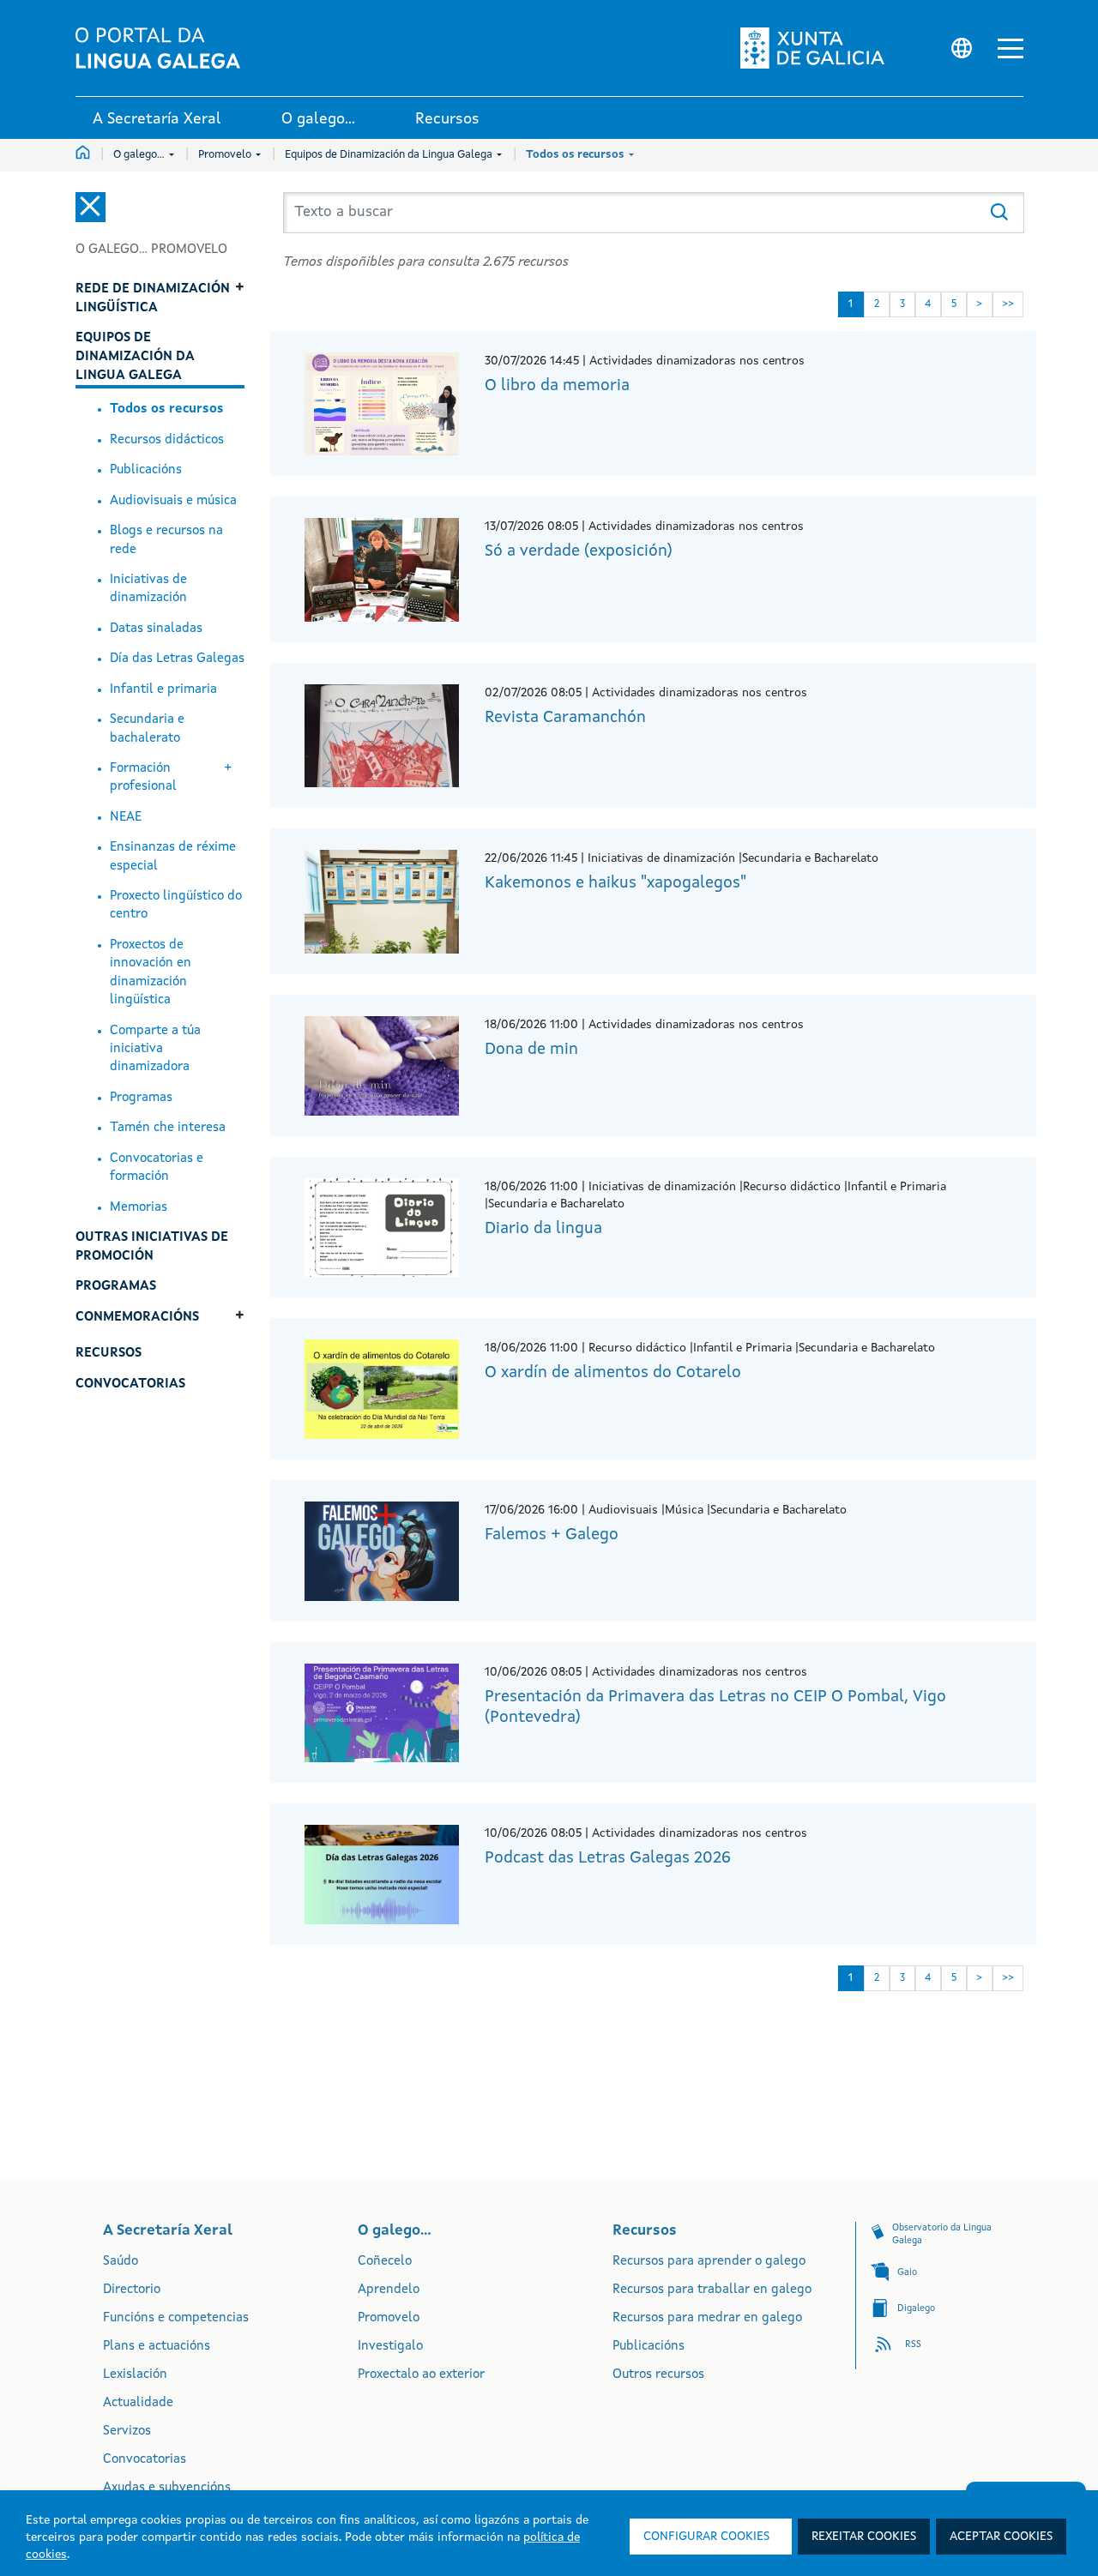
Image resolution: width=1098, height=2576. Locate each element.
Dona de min (531, 1050)
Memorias (139, 1208)
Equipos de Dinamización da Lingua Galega (390, 155)
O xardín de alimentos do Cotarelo (613, 1373)
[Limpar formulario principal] (1013, 199)
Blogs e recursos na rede (166, 540)
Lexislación (135, 2375)
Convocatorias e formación (157, 1168)
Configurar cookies (706, 2537)
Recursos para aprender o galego (709, 2262)
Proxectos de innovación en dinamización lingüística (151, 973)
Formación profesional (143, 778)
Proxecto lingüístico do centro (176, 906)
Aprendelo (389, 2290)
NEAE (126, 818)
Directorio (132, 2290)
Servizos (127, 2432)
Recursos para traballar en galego (712, 2290)
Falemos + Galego (552, 1535)
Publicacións (146, 470)
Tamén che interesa (168, 1128)
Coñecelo (385, 2262)
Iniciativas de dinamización (148, 589)
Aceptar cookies (1001, 2537)
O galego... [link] (318, 119)
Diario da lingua (543, 1229)
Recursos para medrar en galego (707, 2318)
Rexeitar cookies (864, 2537)
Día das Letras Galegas (177, 659)
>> (1008, 304)
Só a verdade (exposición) (579, 552)
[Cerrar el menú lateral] (90, 207)
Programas (141, 1098)
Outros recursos (658, 2375)
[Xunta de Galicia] (817, 48)
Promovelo (226, 155)
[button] (1011, 48)
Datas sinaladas (156, 629)
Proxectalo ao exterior (421, 2375)
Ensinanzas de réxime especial (173, 857)
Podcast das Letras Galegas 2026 (608, 1859)
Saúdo (121, 2262)
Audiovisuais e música (173, 501)
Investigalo (390, 2347)
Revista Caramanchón (565, 718)
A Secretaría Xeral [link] (157, 119)
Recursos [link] (447, 119)
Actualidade (138, 2403)
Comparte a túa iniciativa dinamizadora (155, 1050)
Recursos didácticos (167, 440)
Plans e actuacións (157, 2347)
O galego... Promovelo (151, 250)
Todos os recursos (576, 155)
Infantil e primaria (163, 690)
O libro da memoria (557, 386)
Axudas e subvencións (167, 2488)
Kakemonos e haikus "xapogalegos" (615, 884)
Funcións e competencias (176, 2318)
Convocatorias (145, 2460)
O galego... (140, 155)
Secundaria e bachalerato (147, 729)
